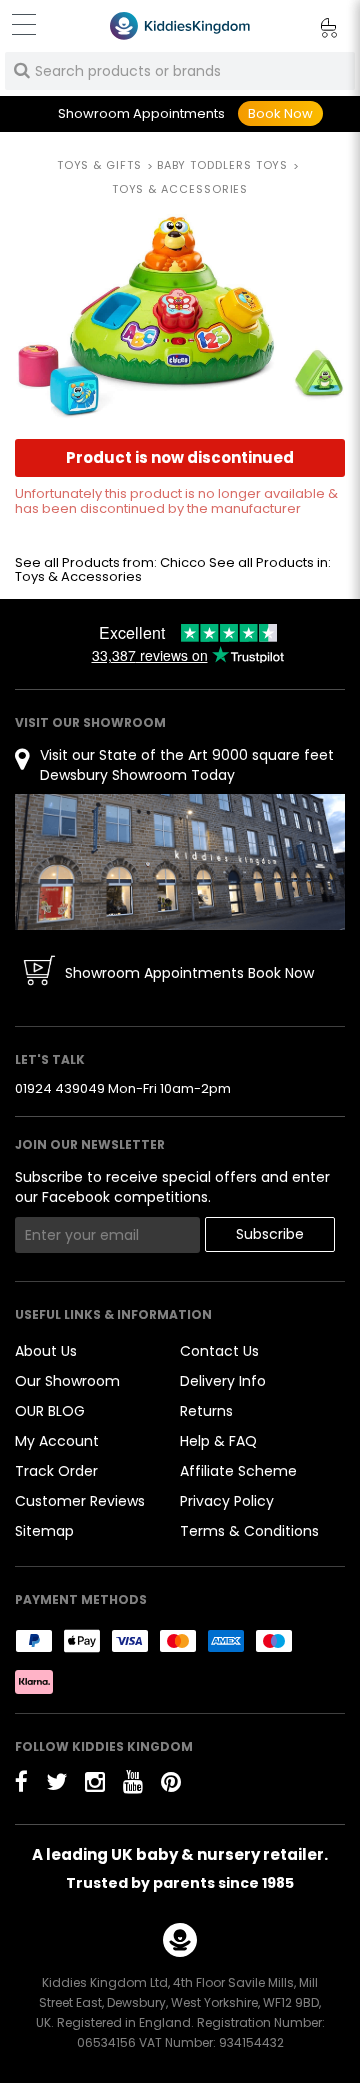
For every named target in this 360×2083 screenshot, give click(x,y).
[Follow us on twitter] (56, 1781)
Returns (206, 1411)
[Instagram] (95, 1781)
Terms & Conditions (249, 1531)
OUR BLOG (50, 1411)
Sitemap (44, 1531)
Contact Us (219, 1351)
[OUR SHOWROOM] (180, 861)
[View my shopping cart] (315, 31)
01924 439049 (60, 1088)
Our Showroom (67, 1381)
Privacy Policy (227, 1501)
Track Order (56, 1471)
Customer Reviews (80, 1501)
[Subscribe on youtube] (133, 1781)
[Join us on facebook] (21, 1781)
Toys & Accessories (78, 576)
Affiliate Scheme (238, 1471)
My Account (57, 1441)
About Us (46, 1351)
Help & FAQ (218, 1441)
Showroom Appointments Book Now (189, 973)
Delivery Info (223, 1381)
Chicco (183, 562)
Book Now (280, 113)
